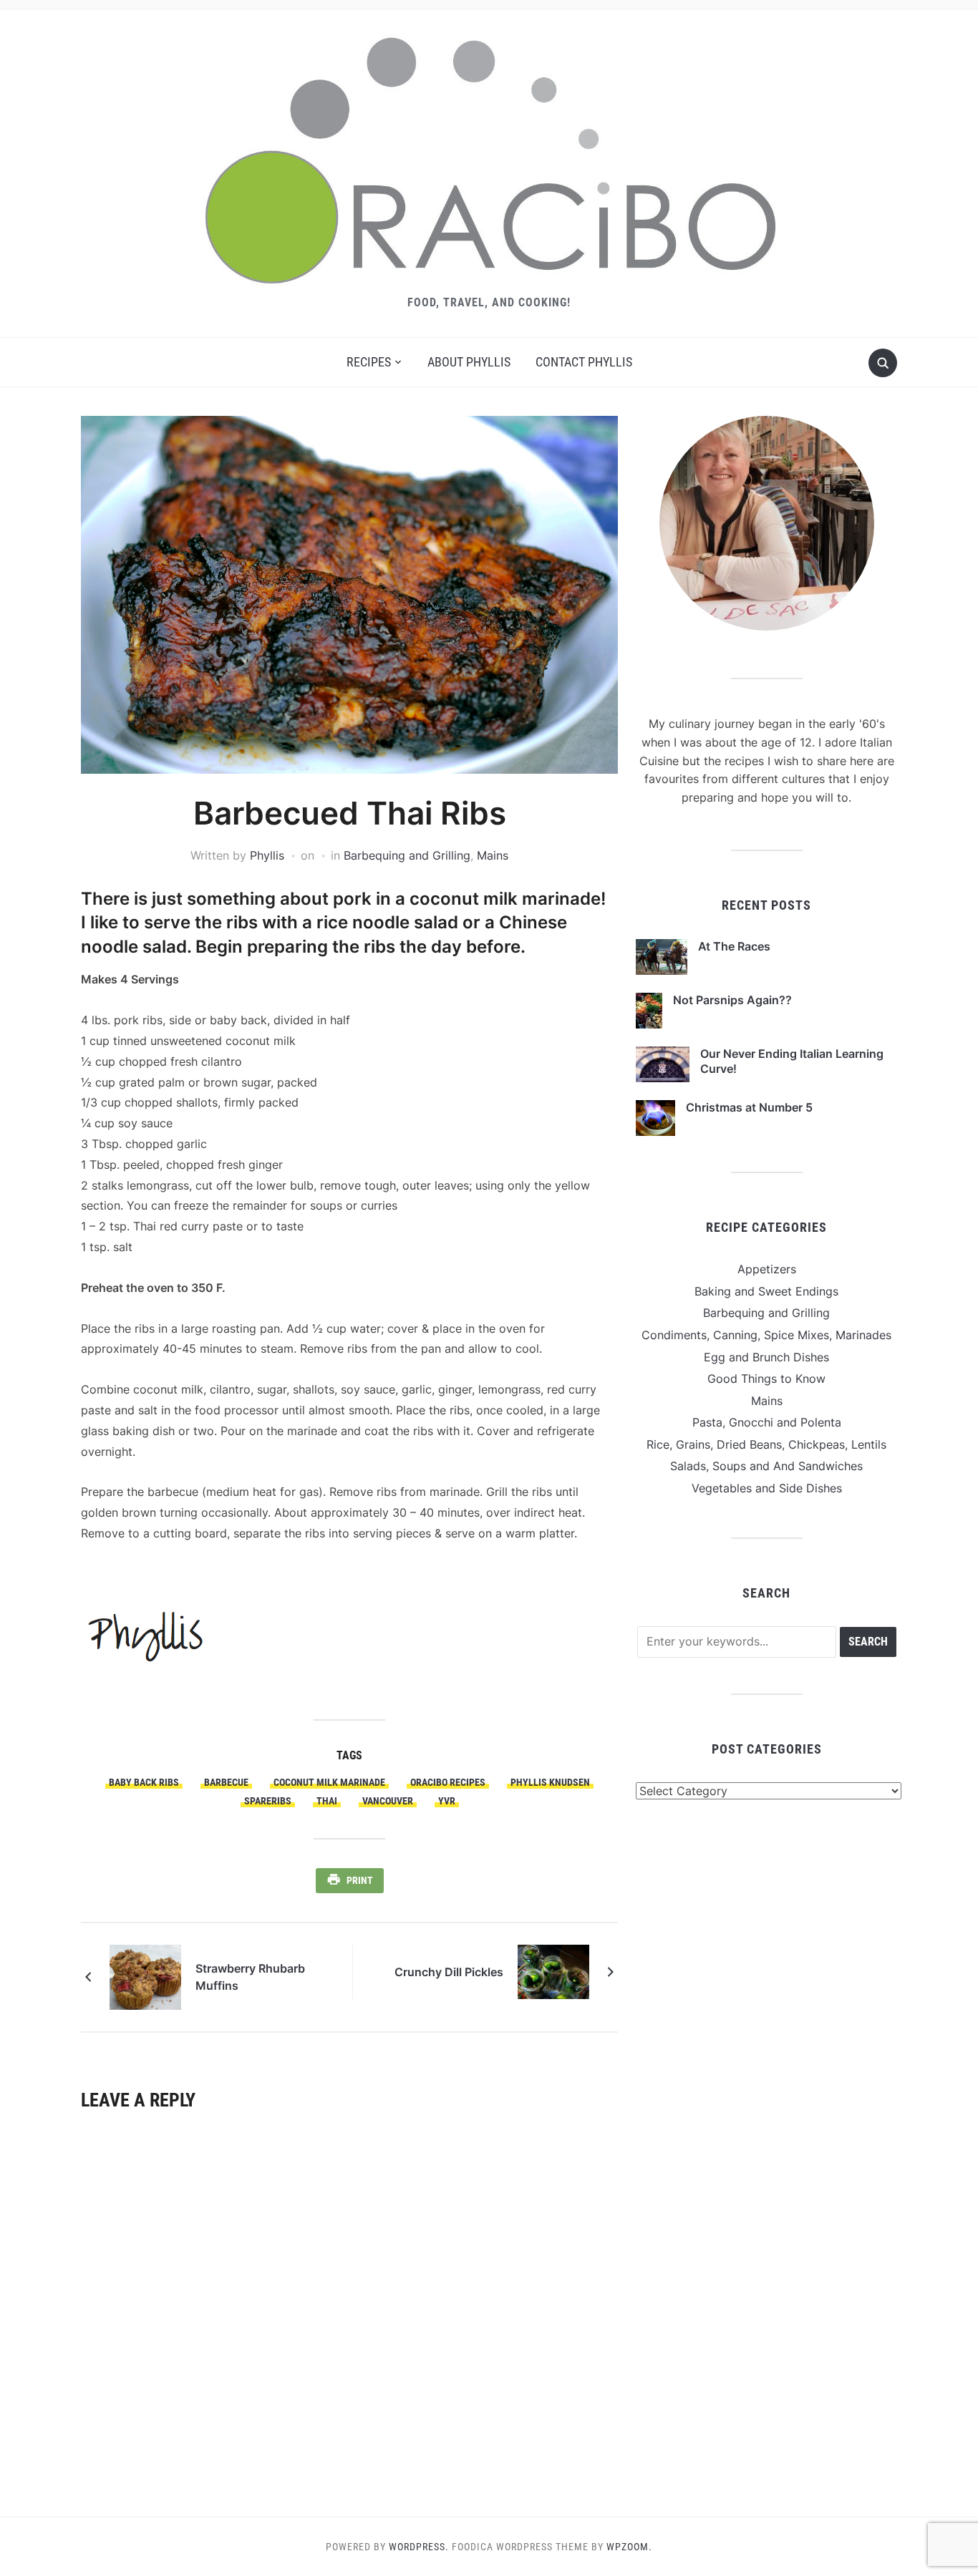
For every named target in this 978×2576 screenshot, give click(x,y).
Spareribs (268, 1801)
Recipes (369, 362)
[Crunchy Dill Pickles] (553, 1970)
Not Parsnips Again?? (732, 1000)
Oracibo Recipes (448, 1782)
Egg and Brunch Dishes (766, 1357)
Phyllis (267, 855)
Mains (493, 855)
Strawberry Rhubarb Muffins (250, 1977)
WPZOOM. (629, 2547)
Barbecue (226, 1782)
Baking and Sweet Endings (766, 1291)
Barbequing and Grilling (407, 855)
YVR (447, 1801)
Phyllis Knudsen (550, 1782)
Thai (327, 1801)
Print (360, 1880)
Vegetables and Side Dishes (767, 1488)
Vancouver (388, 1801)
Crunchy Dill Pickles (449, 1972)
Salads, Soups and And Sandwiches (766, 1466)
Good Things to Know (766, 1379)
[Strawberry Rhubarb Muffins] (145, 1976)
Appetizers (767, 1269)
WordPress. (419, 2547)
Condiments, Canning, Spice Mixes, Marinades (766, 1335)
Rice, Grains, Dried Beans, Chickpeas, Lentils (766, 1444)
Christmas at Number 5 (749, 1107)
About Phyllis (469, 362)
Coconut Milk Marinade (329, 1782)
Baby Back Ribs (144, 1782)
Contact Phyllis (584, 362)
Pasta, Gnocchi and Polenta (767, 1422)
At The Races (734, 946)
